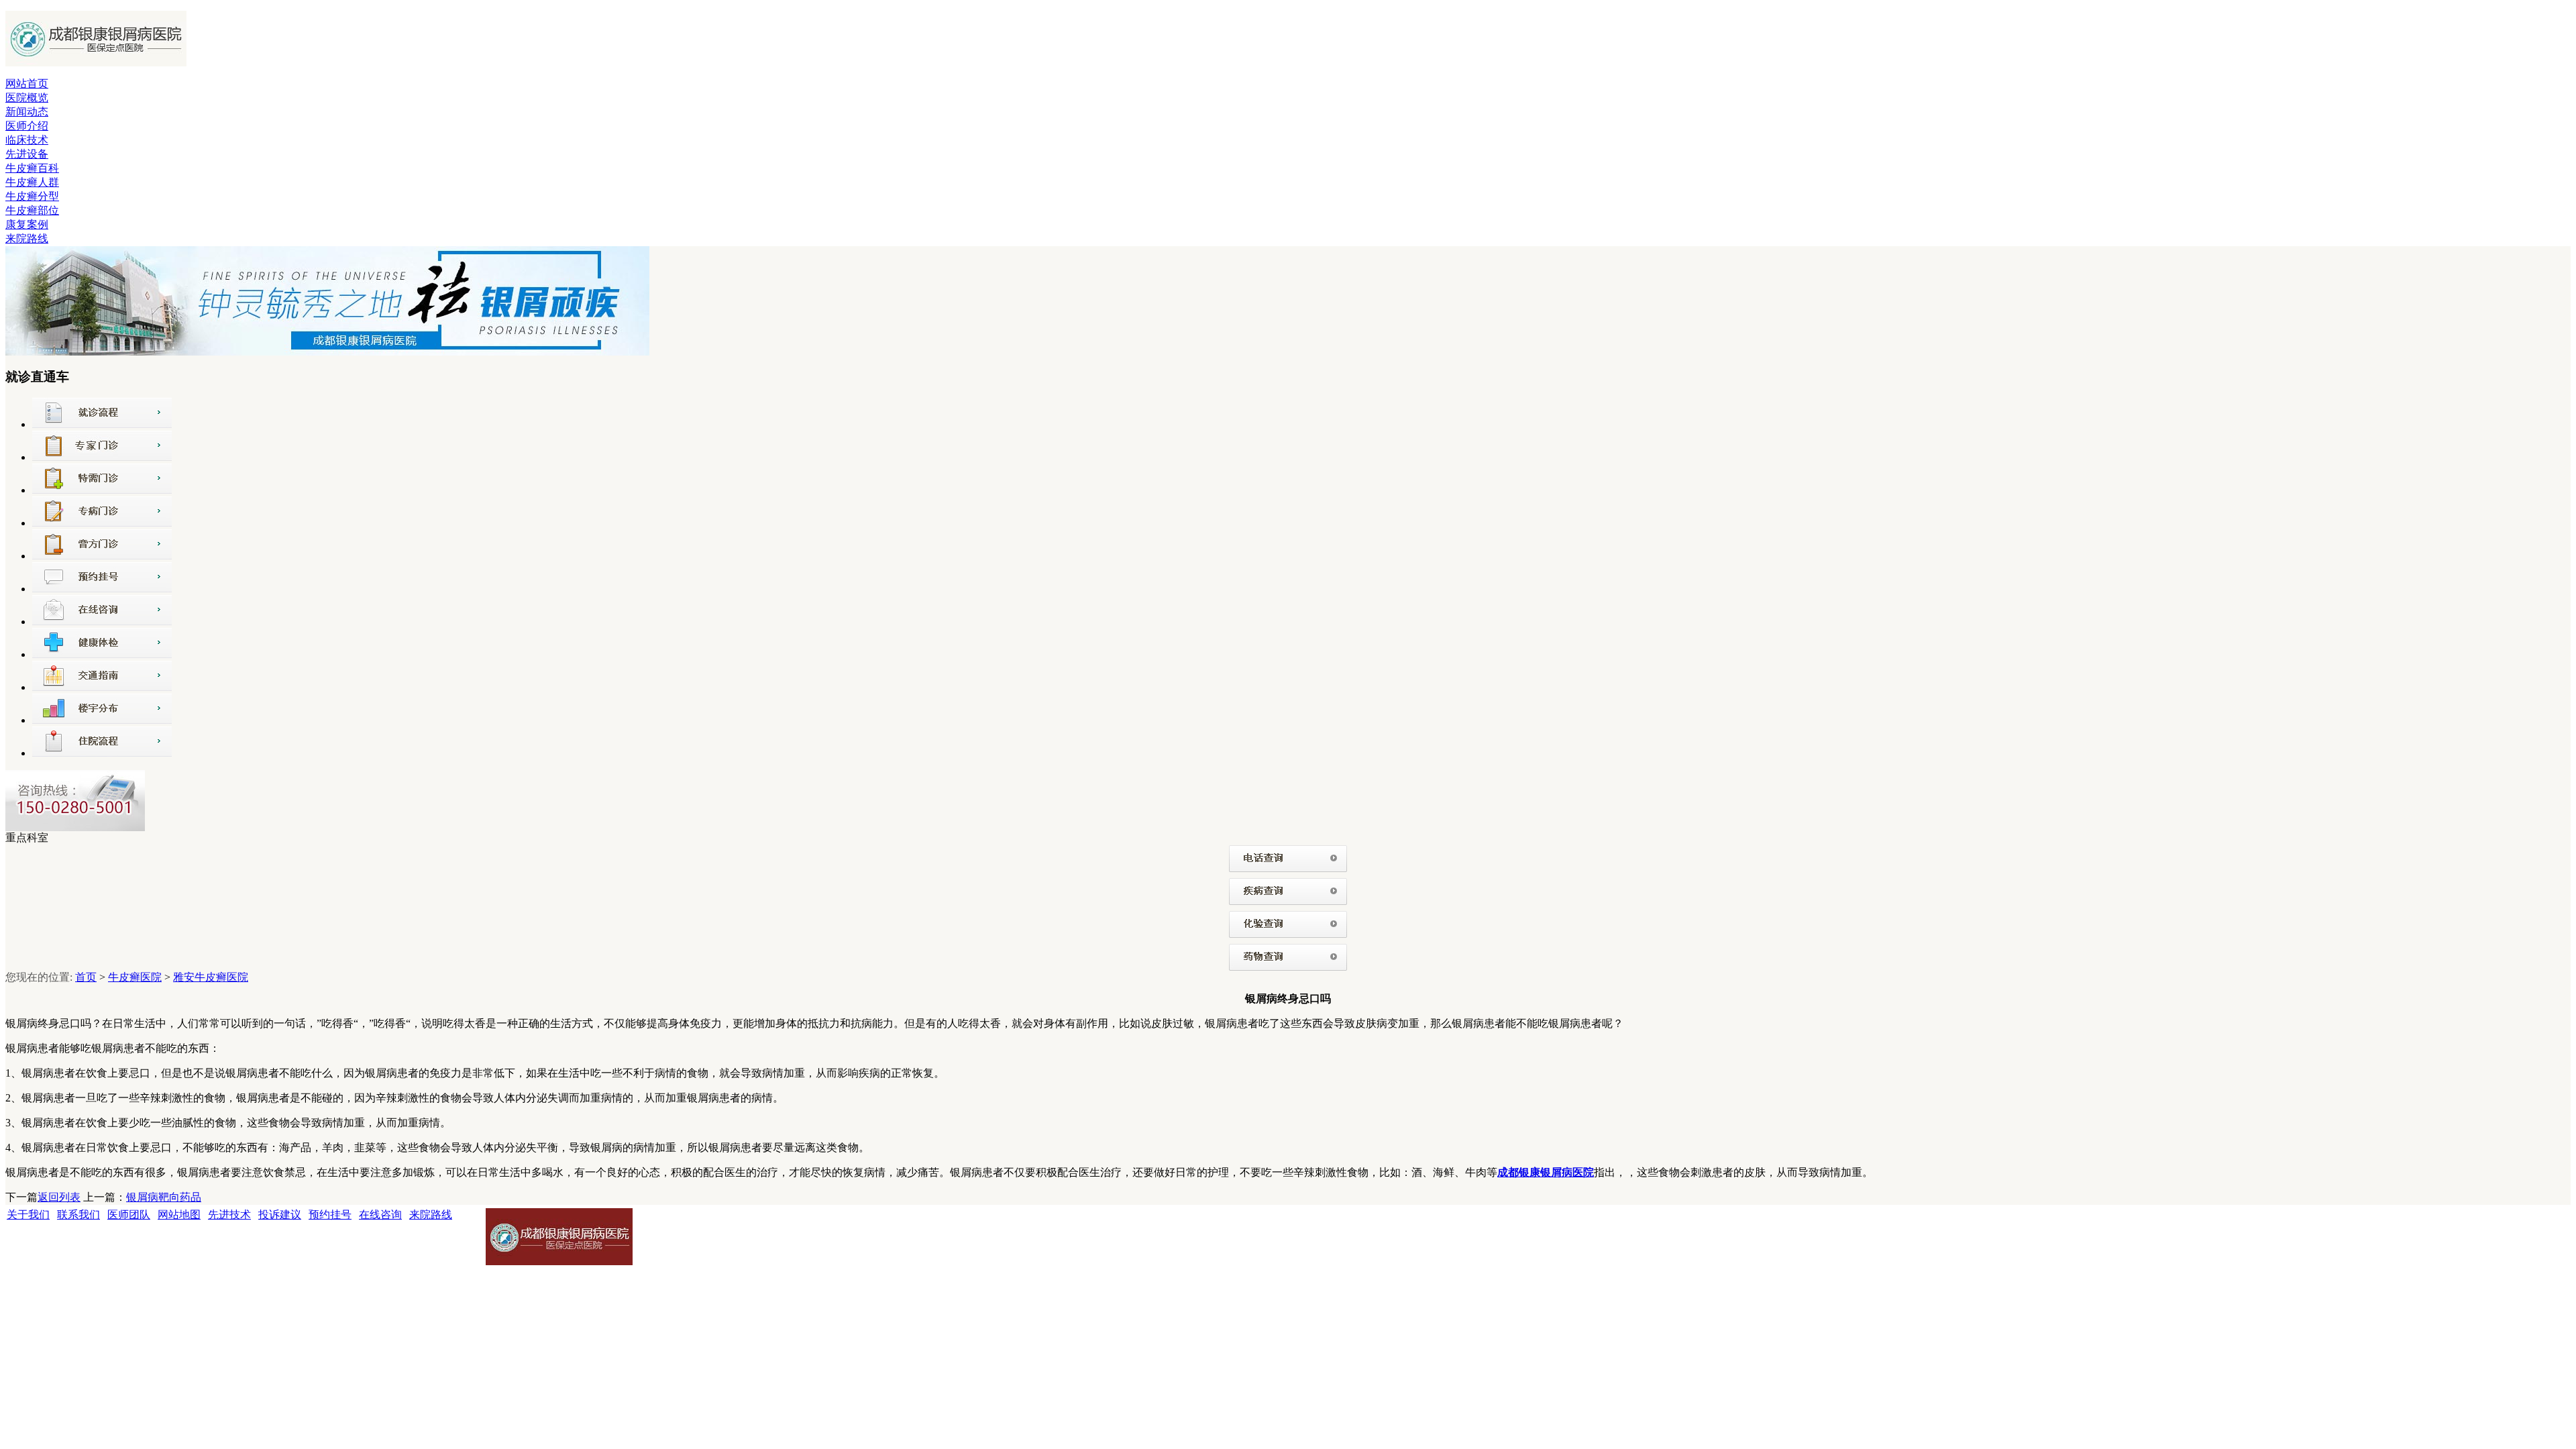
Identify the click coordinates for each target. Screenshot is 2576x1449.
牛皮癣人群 (32, 182)
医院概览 (27, 98)
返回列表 (59, 1197)
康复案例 (27, 224)
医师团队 (129, 1215)
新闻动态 (27, 112)
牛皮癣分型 (32, 196)
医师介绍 (27, 126)
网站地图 (179, 1215)
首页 (86, 977)
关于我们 (28, 1215)
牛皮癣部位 (32, 210)
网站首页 (27, 84)
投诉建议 (280, 1215)
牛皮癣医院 (135, 977)
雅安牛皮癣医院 (211, 977)
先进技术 (229, 1215)
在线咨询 (380, 1215)
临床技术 (27, 140)
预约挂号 (330, 1215)
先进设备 (27, 154)
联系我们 (78, 1215)
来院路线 (27, 238)
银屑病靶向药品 (164, 1197)
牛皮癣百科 (32, 168)
